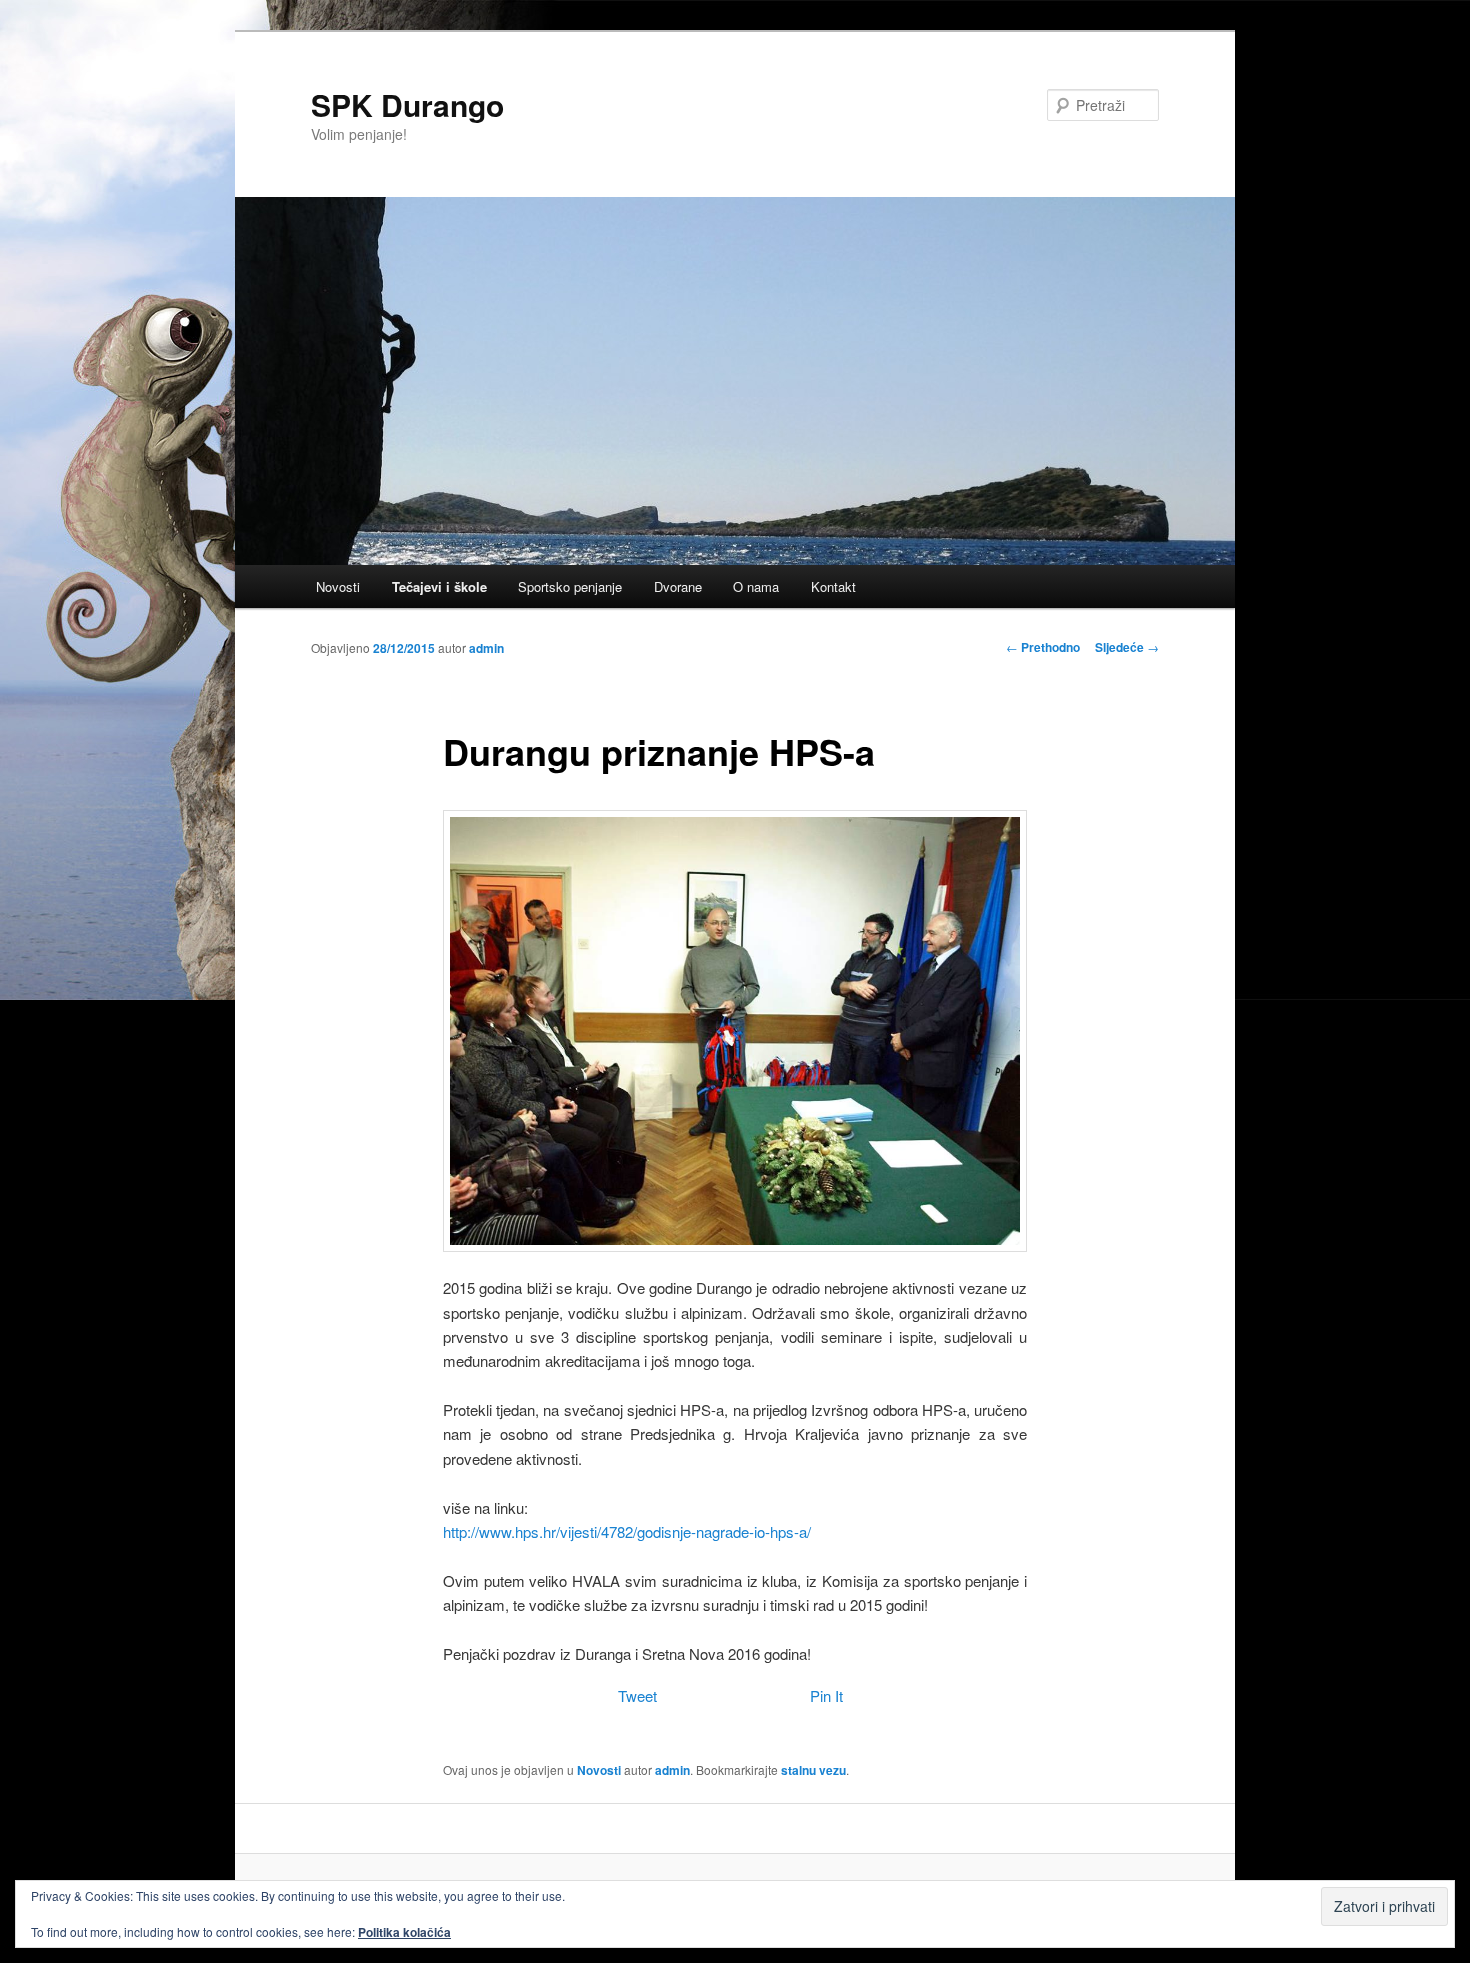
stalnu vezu (813, 1770)
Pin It (826, 1695)
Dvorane (678, 586)
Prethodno (1043, 647)
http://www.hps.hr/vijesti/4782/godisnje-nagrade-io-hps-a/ (627, 1531)
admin (486, 648)
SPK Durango (407, 104)
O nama (756, 586)
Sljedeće (1127, 647)
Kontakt (833, 586)
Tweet (637, 1695)
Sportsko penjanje (570, 586)
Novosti (338, 586)
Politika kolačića (404, 1932)
